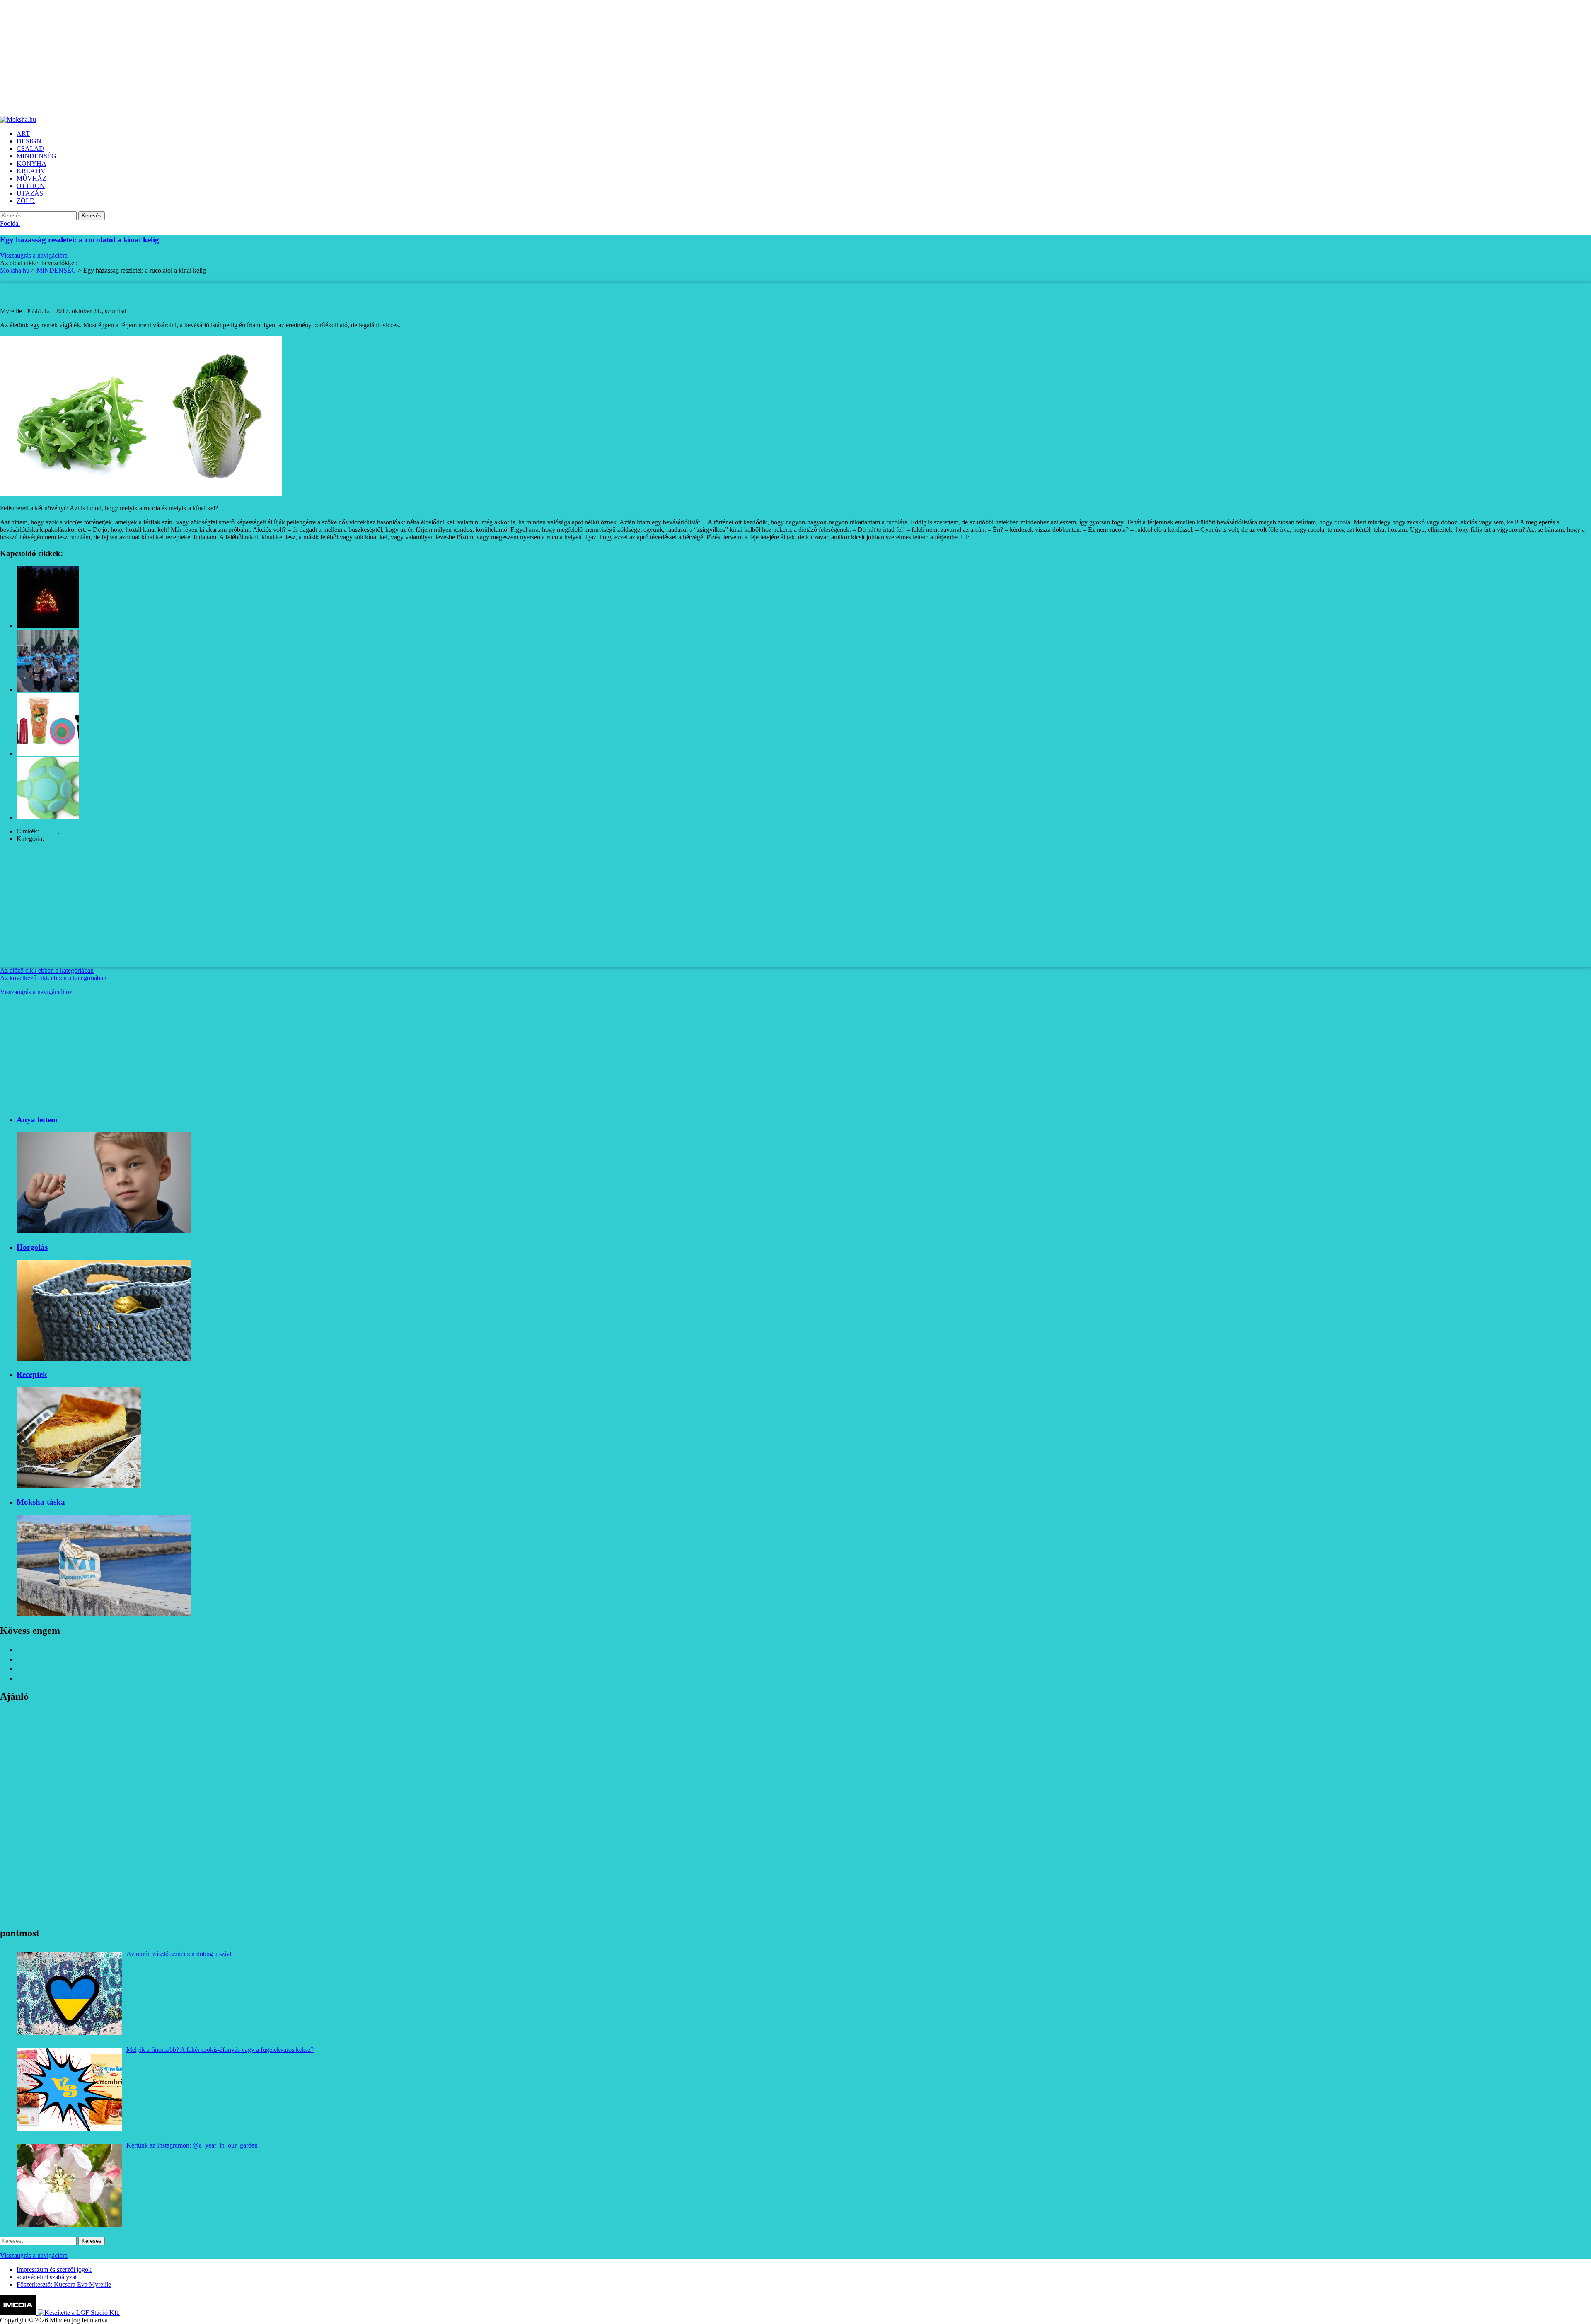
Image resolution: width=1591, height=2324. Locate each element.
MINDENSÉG (65, 839)
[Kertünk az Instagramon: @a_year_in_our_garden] (69, 2185)
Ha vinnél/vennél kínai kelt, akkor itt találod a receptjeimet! (1048, 537)
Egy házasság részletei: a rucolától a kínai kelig (80, 240)
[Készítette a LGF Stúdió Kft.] (79, 2313)
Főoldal (10, 223)
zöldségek (100, 831)
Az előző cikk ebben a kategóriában (47, 970)
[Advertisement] (249, 58)
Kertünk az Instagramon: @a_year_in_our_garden (192, 2145)
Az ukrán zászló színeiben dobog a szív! (179, 1954)
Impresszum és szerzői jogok (54, 2270)
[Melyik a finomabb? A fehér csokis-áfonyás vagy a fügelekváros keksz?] (69, 2090)
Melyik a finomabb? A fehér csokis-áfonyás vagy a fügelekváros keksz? (220, 2050)
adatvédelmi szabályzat (47, 2277)
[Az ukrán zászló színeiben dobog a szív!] (69, 1994)
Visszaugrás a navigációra (34, 255)
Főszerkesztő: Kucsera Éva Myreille (64, 2284)
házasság (73, 831)
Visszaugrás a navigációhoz (36, 992)
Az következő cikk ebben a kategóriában (53, 978)
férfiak (49, 831)
